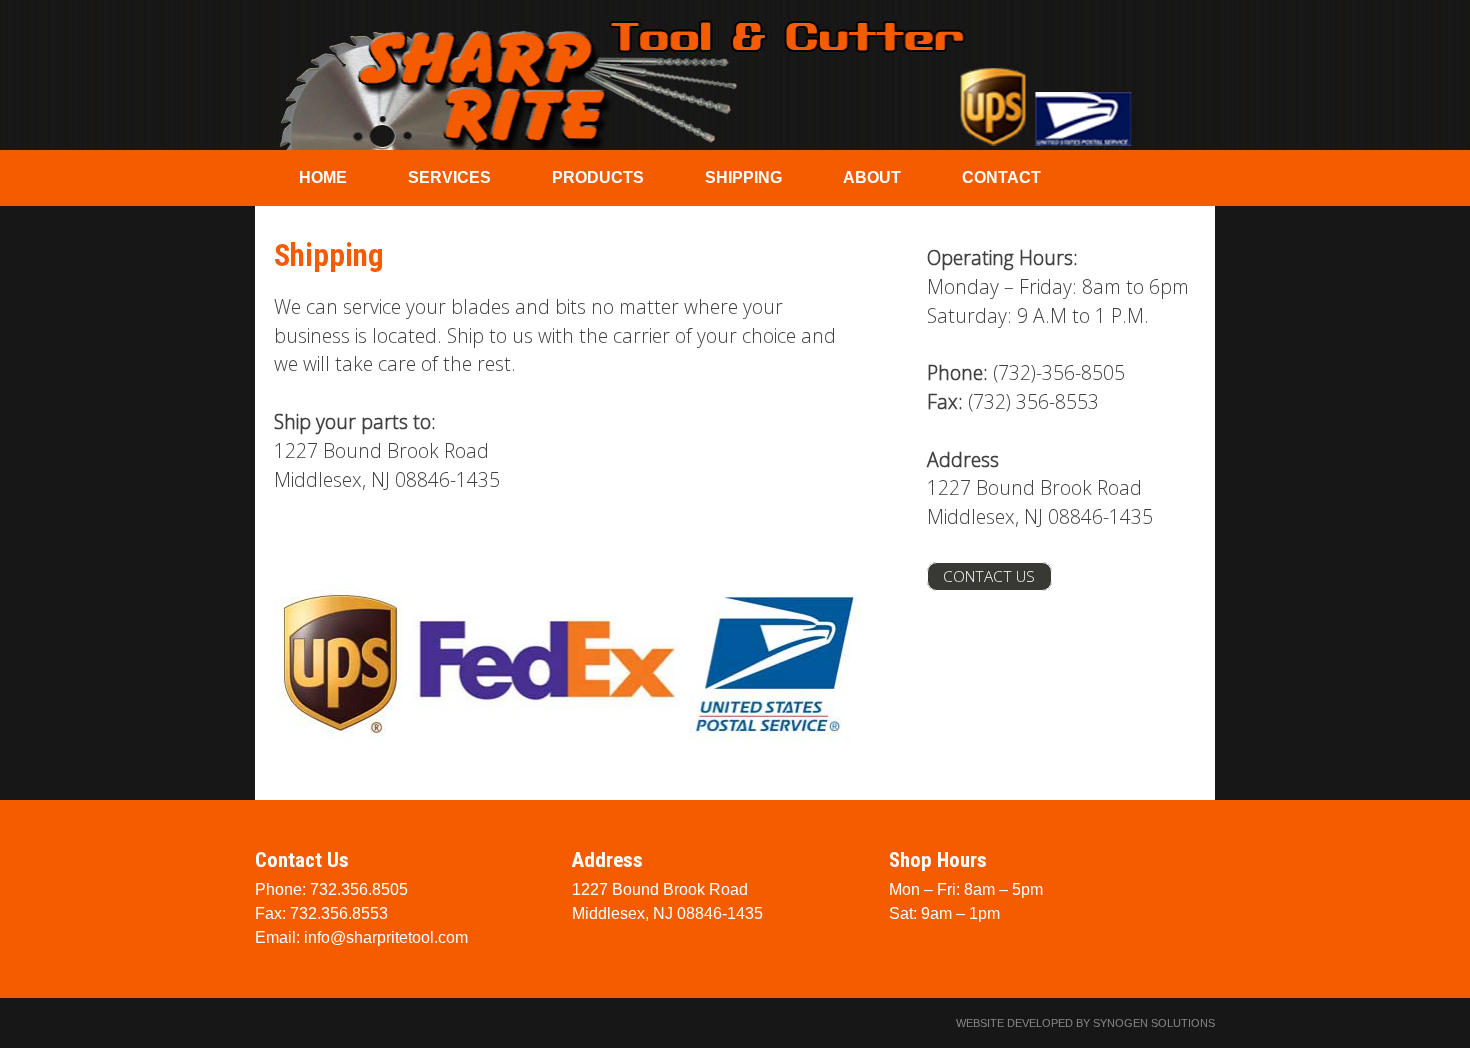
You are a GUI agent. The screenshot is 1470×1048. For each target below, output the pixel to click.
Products (598, 177)
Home (323, 177)
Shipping (743, 177)
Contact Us (989, 576)
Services (449, 177)
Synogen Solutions (1154, 1023)
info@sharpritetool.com (386, 937)
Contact (1001, 177)
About (872, 177)
